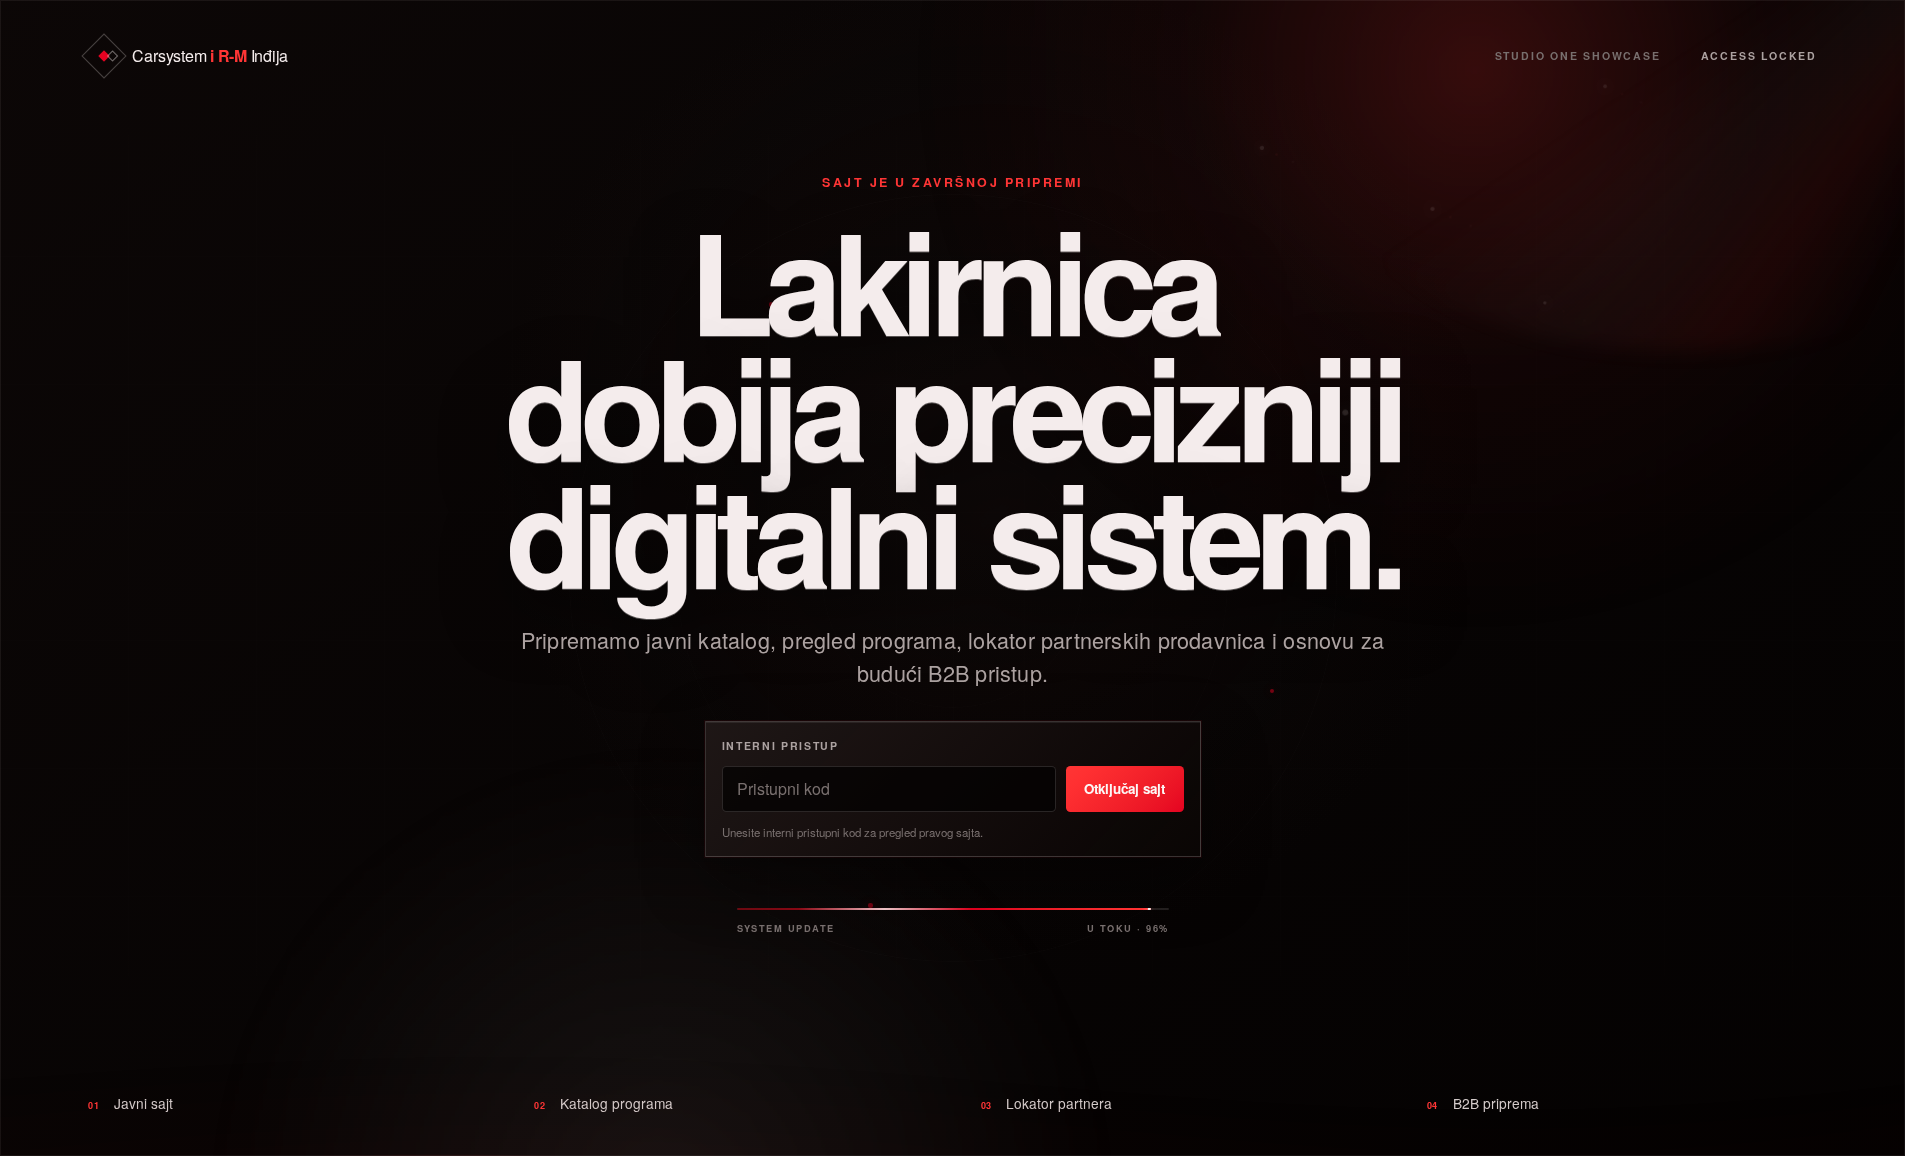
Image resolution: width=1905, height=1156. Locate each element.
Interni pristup (780, 745)
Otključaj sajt (1124, 788)
